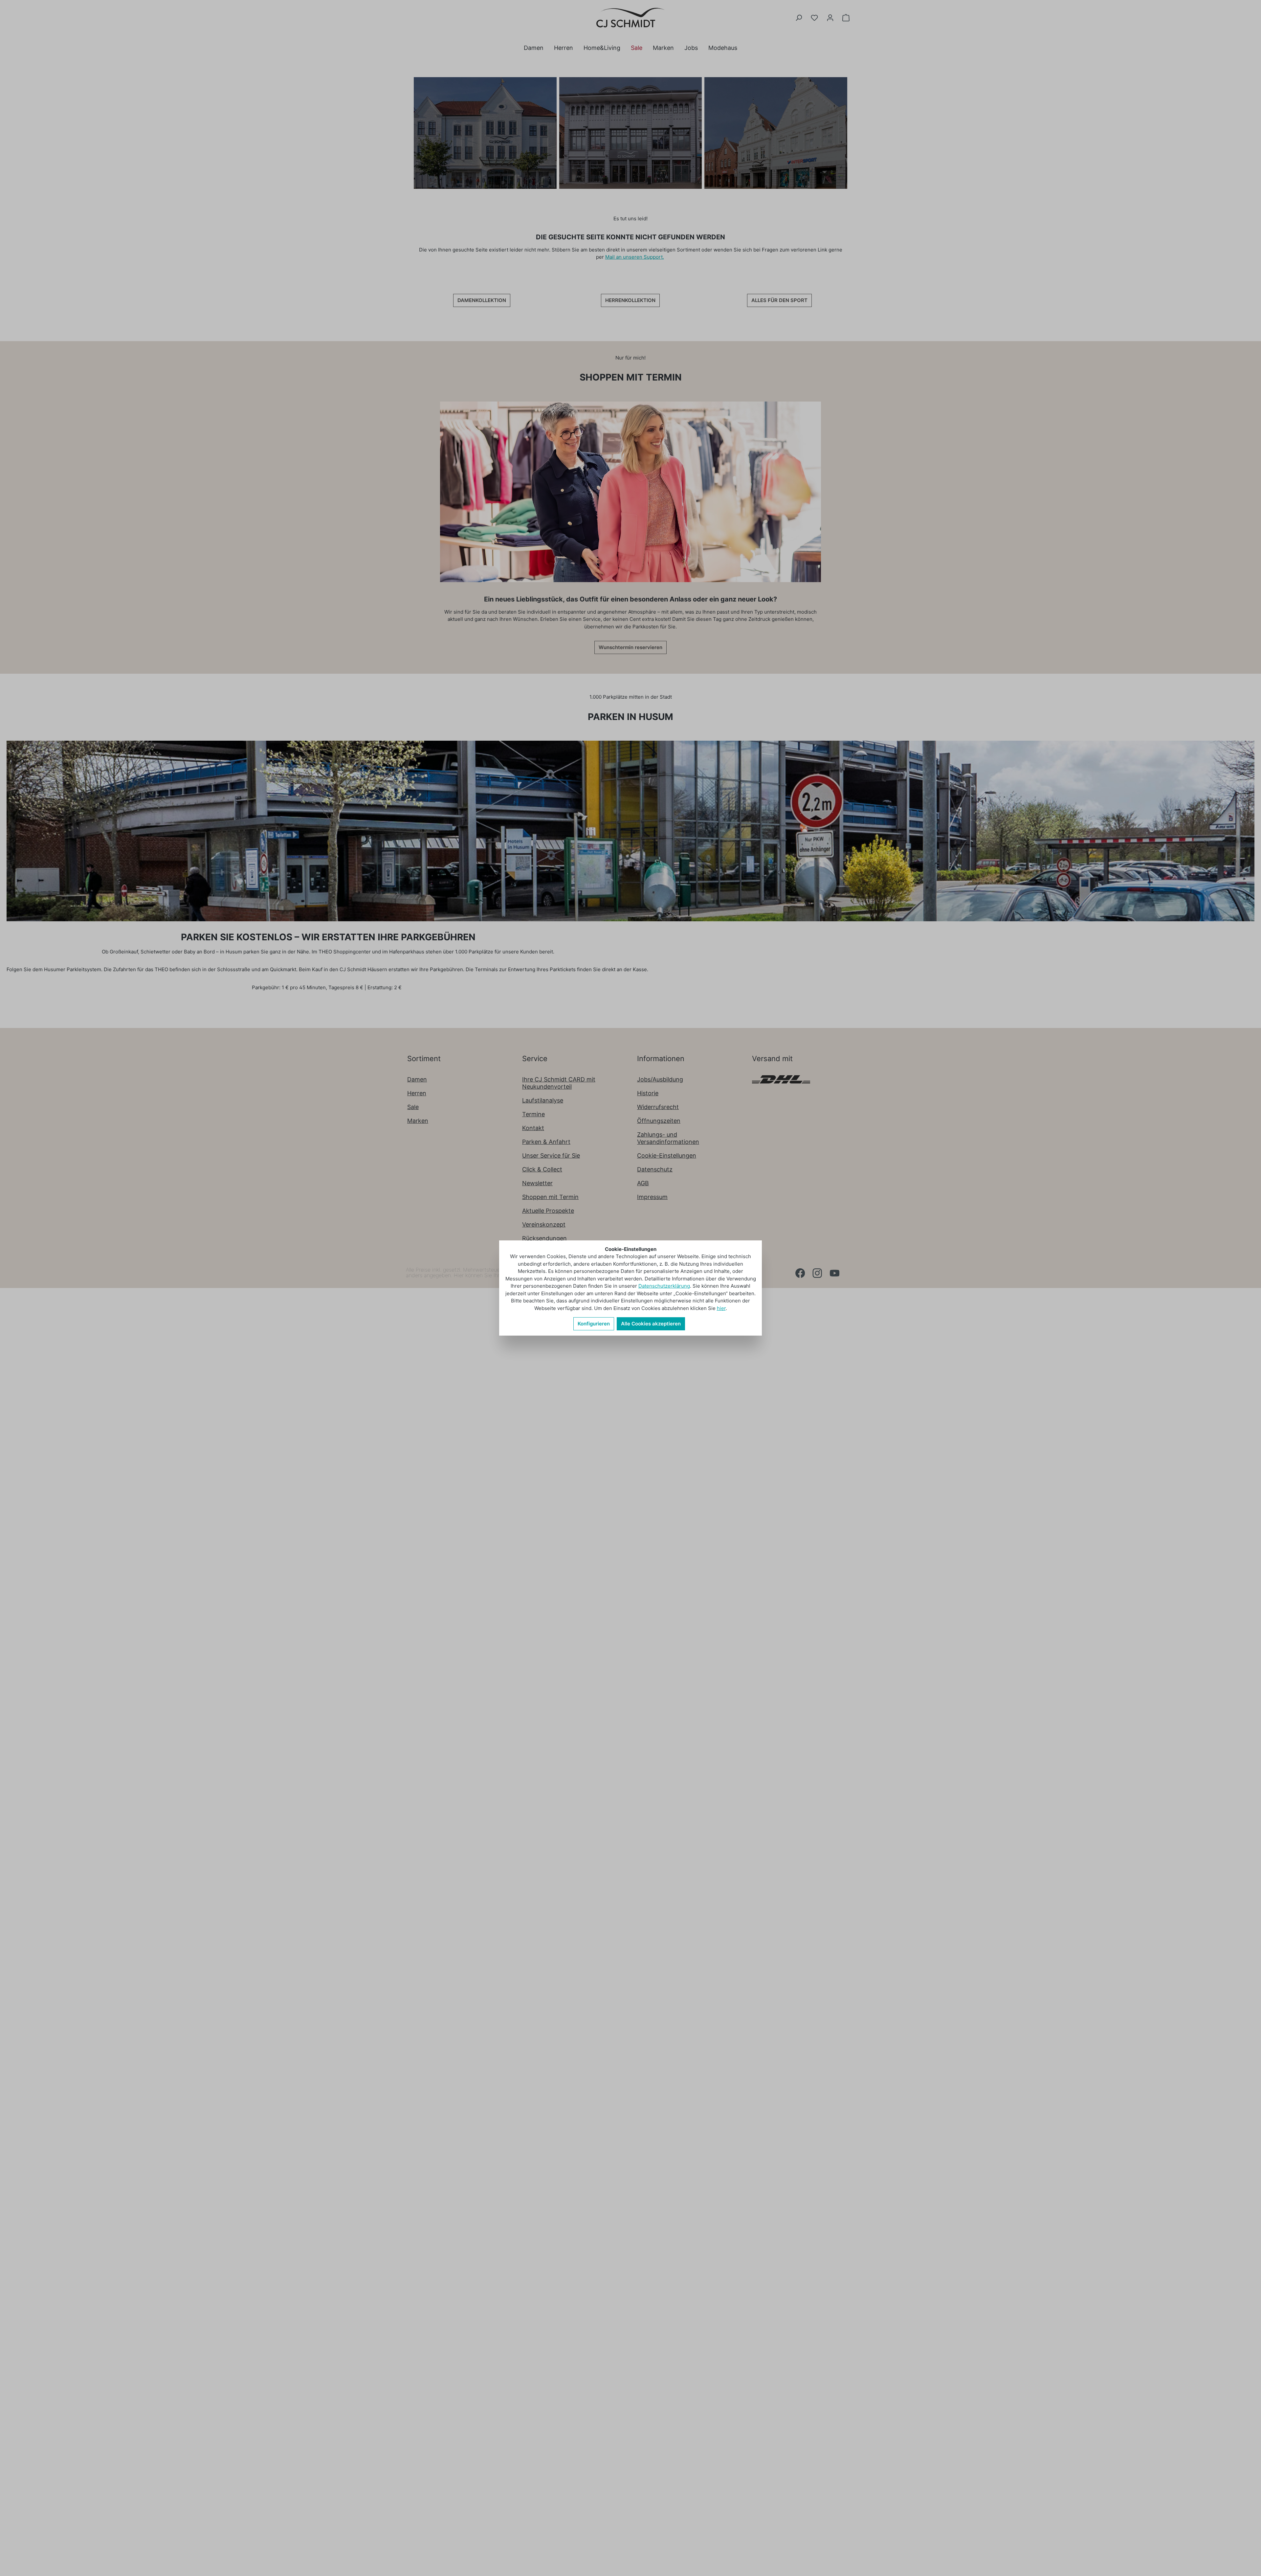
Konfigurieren (594, 1324)
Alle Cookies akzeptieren (651, 1324)
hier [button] (721, 1308)
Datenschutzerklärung (664, 1286)
